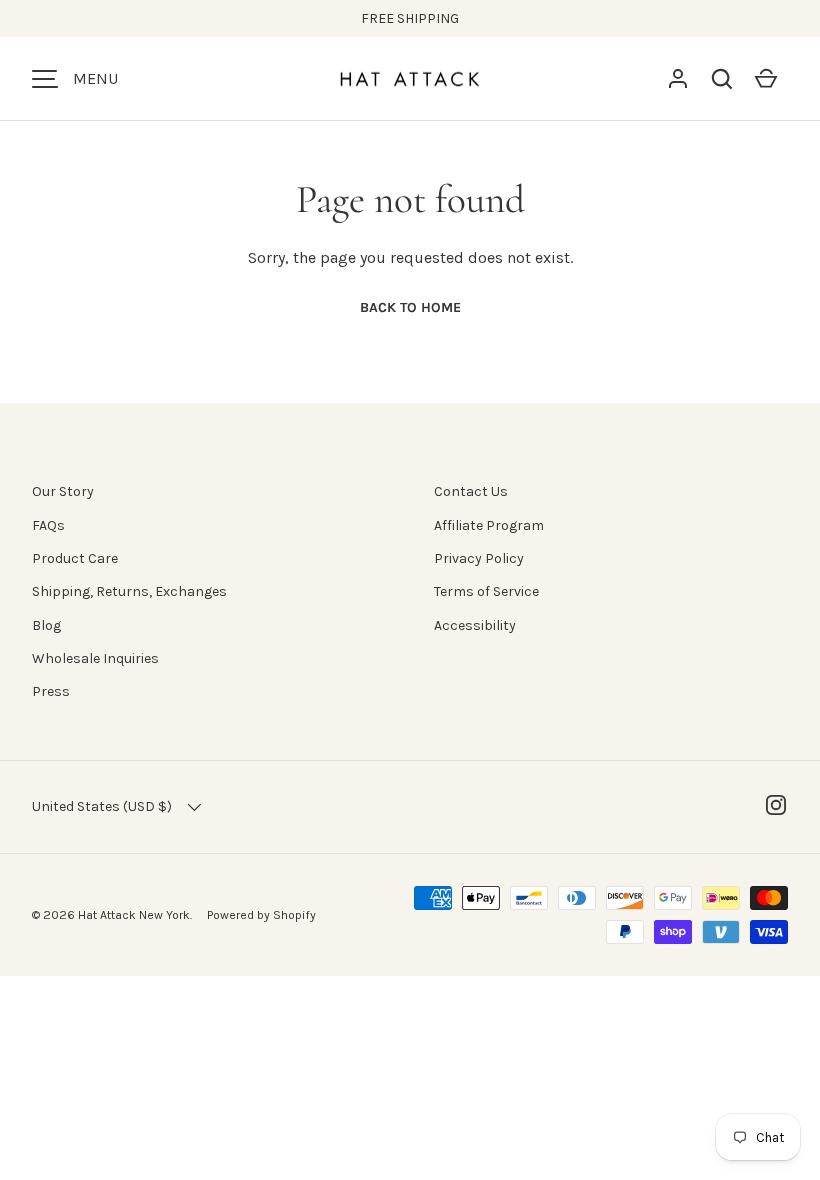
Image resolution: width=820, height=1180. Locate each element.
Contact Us (471, 491)
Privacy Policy (479, 558)
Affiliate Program (489, 525)
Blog (46, 625)
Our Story (63, 491)
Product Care (75, 558)
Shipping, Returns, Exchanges (129, 591)
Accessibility (475, 625)
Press (51, 691)
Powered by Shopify (261, 915)
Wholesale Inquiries (95, 658)
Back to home (410, 307)
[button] (722, 79)
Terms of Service (486, 591)
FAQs (48, 525)
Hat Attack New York (134, 915)
